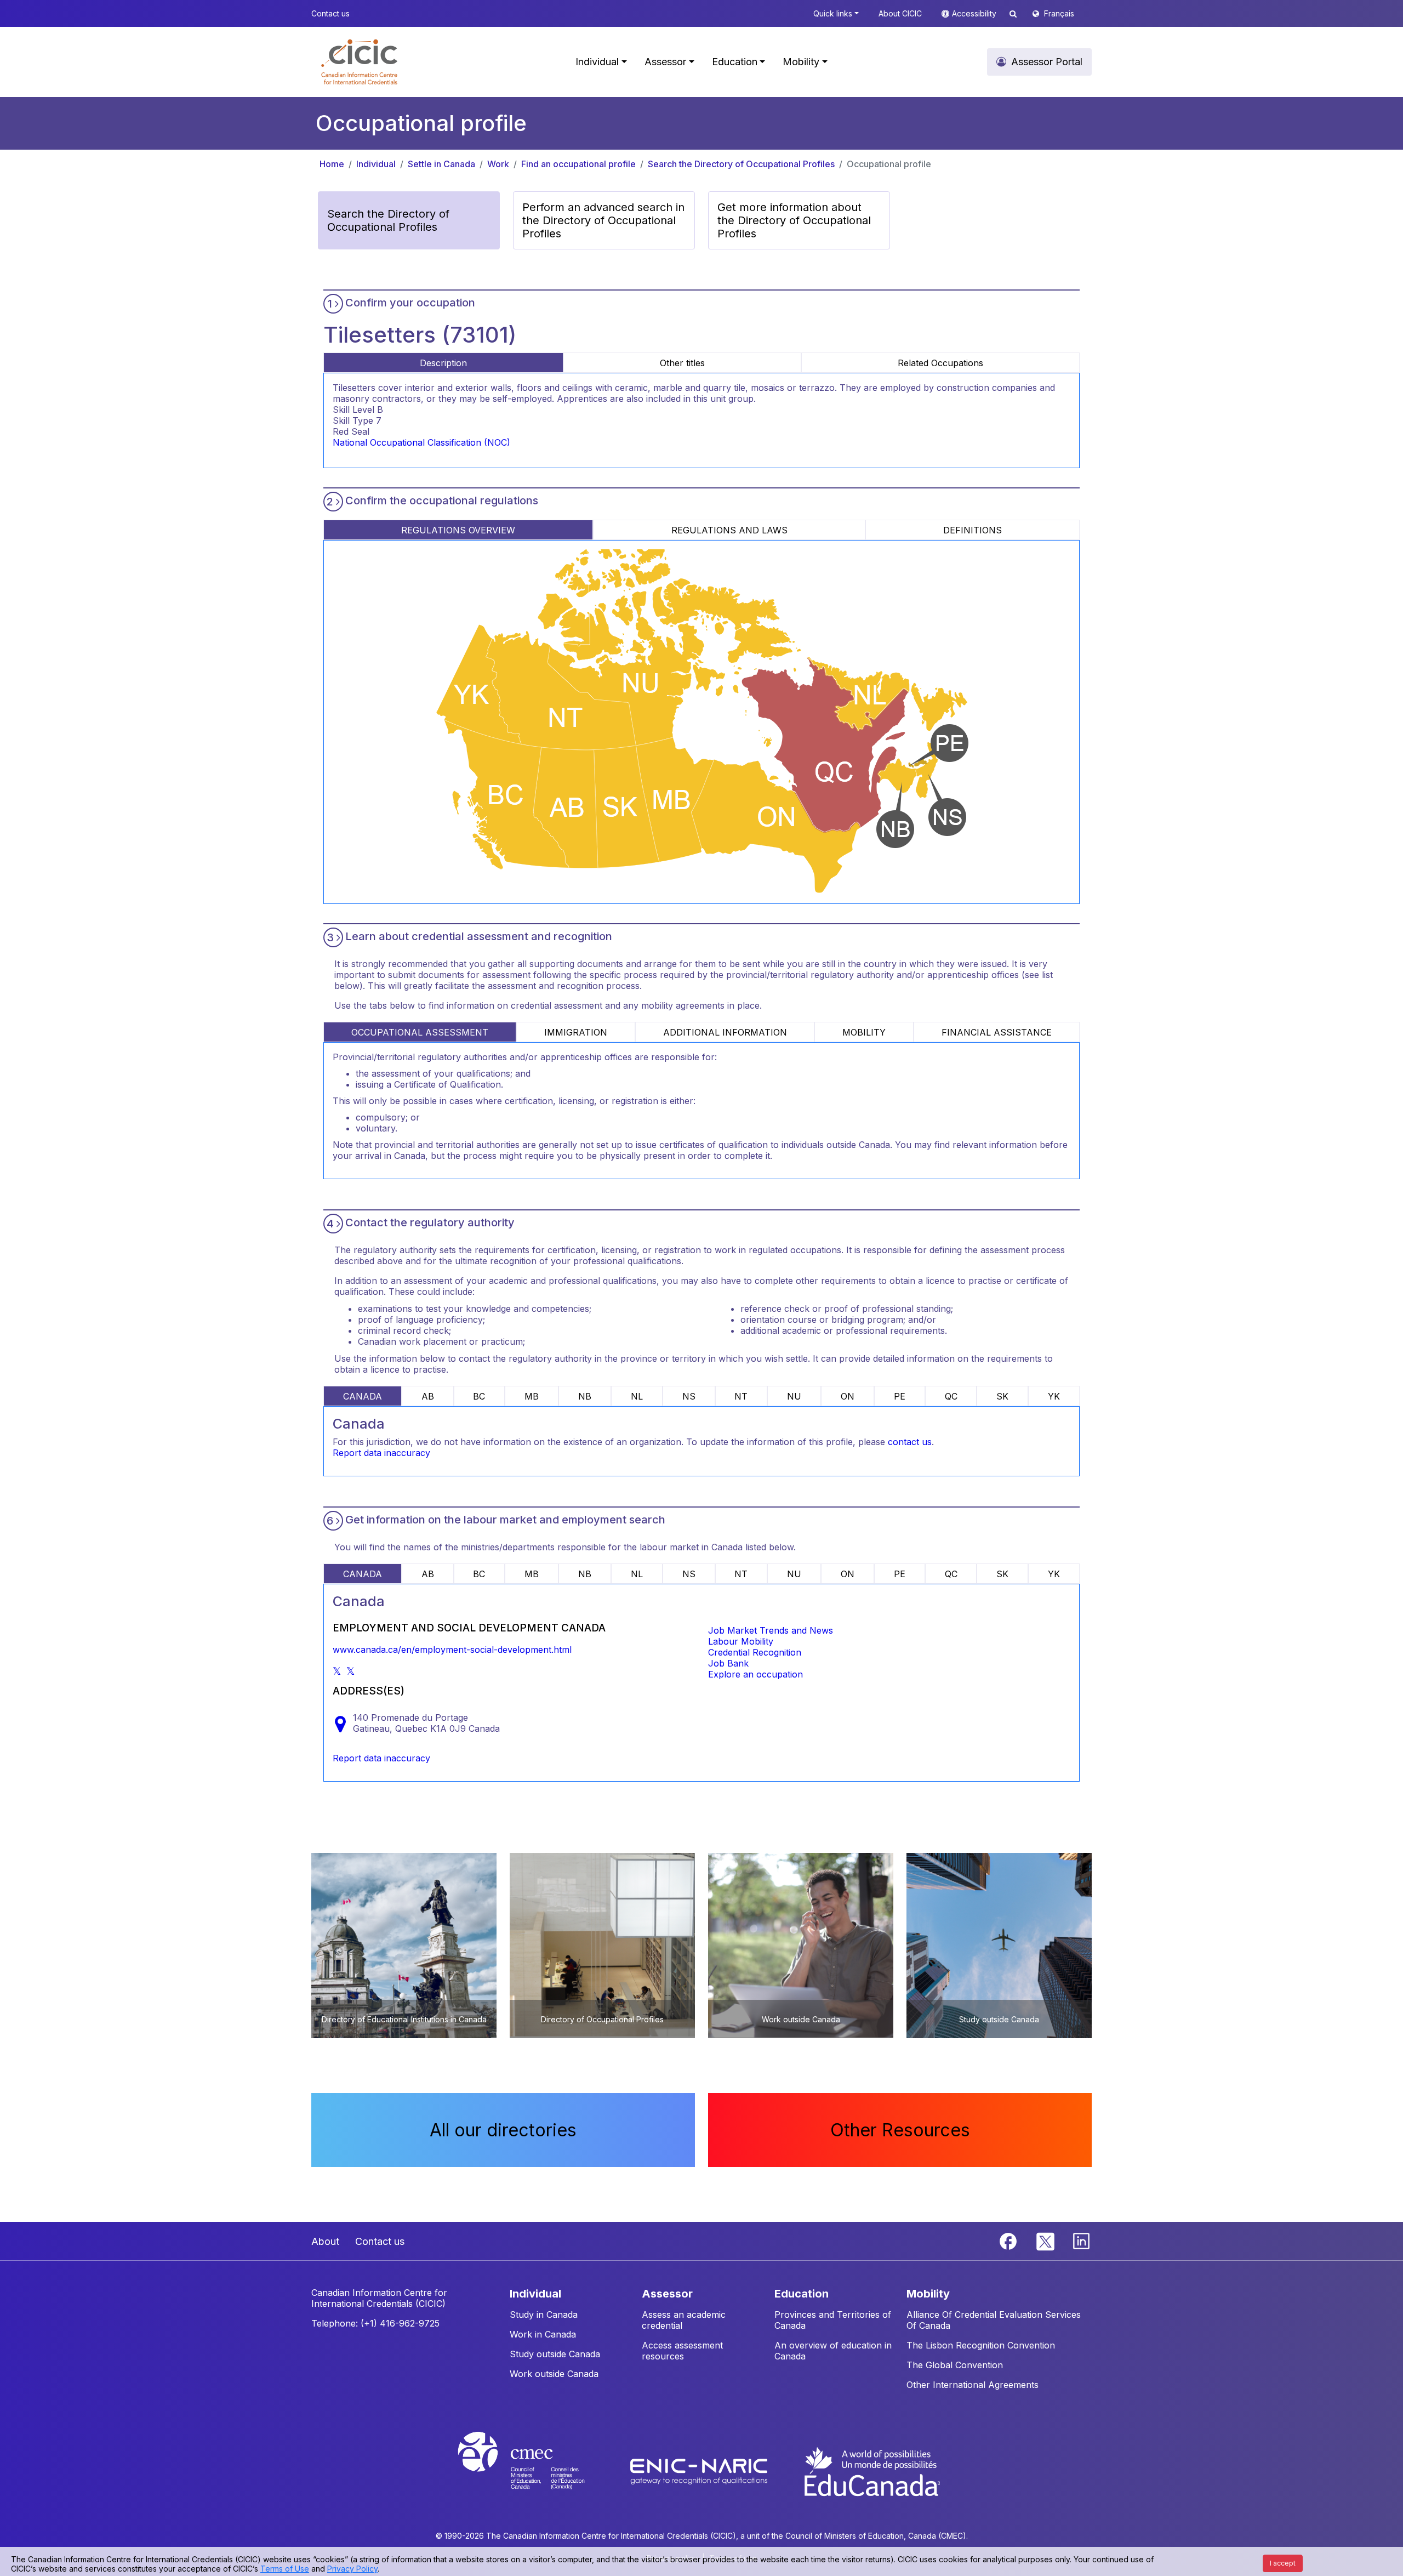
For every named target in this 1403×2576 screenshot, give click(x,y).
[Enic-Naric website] (700, 2471)
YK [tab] (1054, 1396)
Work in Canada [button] (543, 2334)
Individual (376, 164)
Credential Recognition (755, 1652)
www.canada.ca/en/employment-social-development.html (452, 1650)
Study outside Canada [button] (555, 2354)
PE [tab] (900, 1396)
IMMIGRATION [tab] (576, 1032)
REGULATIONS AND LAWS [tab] (729, 530)
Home (332, 164)
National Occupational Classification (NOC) (421, 442)
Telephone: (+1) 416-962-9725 (375, 2323)
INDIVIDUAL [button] (535, 2294)
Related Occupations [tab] (940, 363)
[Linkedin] (1081, 2240)
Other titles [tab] (682, 363)
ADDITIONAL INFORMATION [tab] (725, 1032)
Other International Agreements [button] (973, 2385)
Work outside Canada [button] (554, 2374)
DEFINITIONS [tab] (973, 530)
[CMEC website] (536, 2471)
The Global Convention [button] (955, 2365)
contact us (910, 1442)
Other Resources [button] (900, 2130)
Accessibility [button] (975, 13)
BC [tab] (479, 1396)
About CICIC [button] (900, 13)
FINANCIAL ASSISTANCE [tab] (997, 1032)
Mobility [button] (801, 62)
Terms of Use (285, 2569)
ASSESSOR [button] (667, 2294)
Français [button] (1059, 13)
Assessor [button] (665, 62)
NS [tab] (689, 1396)
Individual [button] (597, 62)
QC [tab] (951, 1396)
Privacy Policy (352, 2569)
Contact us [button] (330, 13)
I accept (1283, 2563)
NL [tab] (637, 1396)
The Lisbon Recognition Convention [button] (981, 2345)
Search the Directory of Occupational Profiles (741, 164)
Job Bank (728, 1663)
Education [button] (735, 62)
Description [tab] (443, 363)
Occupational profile (889, 164)
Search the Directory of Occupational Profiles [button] (388, 220)
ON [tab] (848, 1396)
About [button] (325, 2241)
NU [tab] (794, 1396)
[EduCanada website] (871, 2471)
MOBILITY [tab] (864, 1032)
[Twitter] (1046, 2240)
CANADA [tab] (363, 1396)
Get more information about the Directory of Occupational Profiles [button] (794, 220)
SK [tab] (1002, 1396)
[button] (359, 62)
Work (498, 164)
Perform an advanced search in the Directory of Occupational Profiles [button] (603, 220)
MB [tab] (532, 1396)
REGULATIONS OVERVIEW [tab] (458, 530)
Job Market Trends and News (771, 1630)
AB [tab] (428, 1396)
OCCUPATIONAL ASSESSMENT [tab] (420, 1032)
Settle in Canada (441, 164)
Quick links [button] (833, 13)
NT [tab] (741, 1396)
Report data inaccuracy (381, 1453)
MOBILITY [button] (928, 2294)
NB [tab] (585, 1396)
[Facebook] (1010, 2240)
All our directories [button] (503, 2130)
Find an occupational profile (578, 164)
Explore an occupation (755, 1674)
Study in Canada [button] (544, 2315)
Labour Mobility (741, 1641)
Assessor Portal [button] (1047, 62)
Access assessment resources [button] (682, 2351)
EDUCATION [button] (802, 2294)
